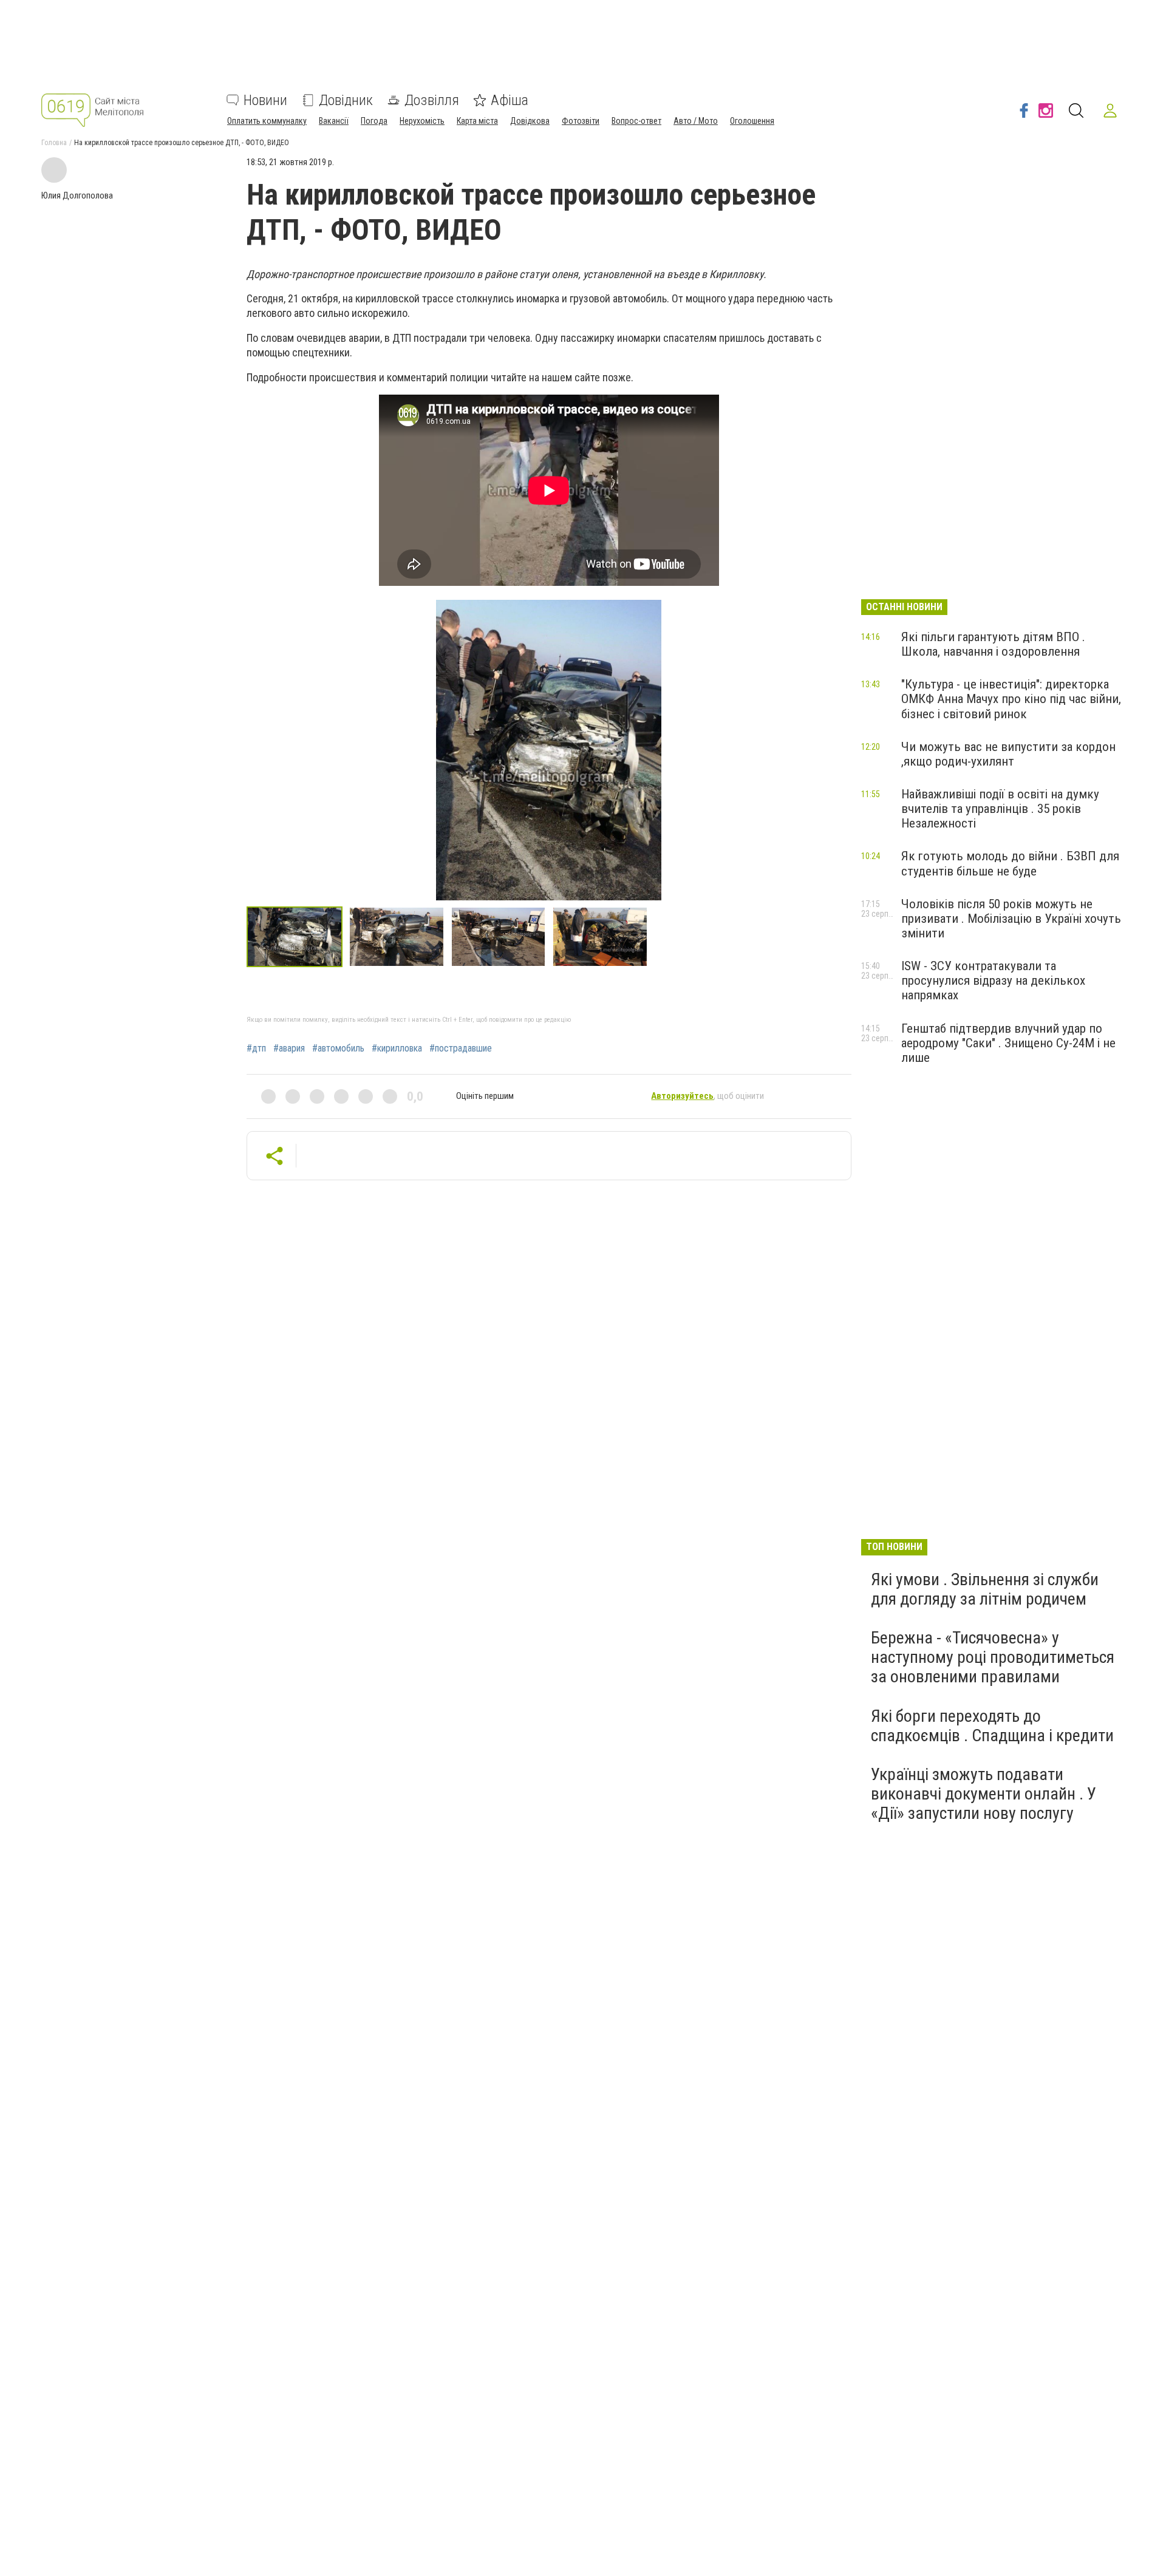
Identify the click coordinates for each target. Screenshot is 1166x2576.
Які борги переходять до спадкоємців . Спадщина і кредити (992, 1726)
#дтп (256, 1048)
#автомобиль (338, 1048)
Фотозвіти (581, 121)
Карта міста (477, 121)
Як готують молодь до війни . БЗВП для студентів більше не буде (1010, 863)
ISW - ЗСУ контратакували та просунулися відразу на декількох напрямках (993, 980)
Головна (54, 143)
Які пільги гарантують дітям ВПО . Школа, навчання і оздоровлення (993, 644)
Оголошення (752, 121)
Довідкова (530, 121)
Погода (374, 121)
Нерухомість (422, 121)
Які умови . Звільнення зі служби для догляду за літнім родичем (985, 1589)
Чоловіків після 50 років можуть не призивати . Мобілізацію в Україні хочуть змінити (1011, 919)
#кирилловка (397, 1048)
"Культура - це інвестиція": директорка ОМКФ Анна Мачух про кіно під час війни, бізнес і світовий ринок (1011, 699)
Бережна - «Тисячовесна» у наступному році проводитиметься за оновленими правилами (993, 1657)
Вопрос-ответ (636, 121)
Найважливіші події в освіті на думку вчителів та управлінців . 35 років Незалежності (1000, 809)
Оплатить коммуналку (267, 121)
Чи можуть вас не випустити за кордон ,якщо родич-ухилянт (1008, 754)
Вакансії (334, 121)
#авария (289, 1048)
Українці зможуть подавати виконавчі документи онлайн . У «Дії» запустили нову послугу (984, 1794)
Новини (265, 100)
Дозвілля (432, 100)
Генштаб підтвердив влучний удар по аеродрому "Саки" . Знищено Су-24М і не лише (1008, 1043)
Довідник (346, 100)
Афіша (510, 100)
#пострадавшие (461, 1048)
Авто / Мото (696, 121)
